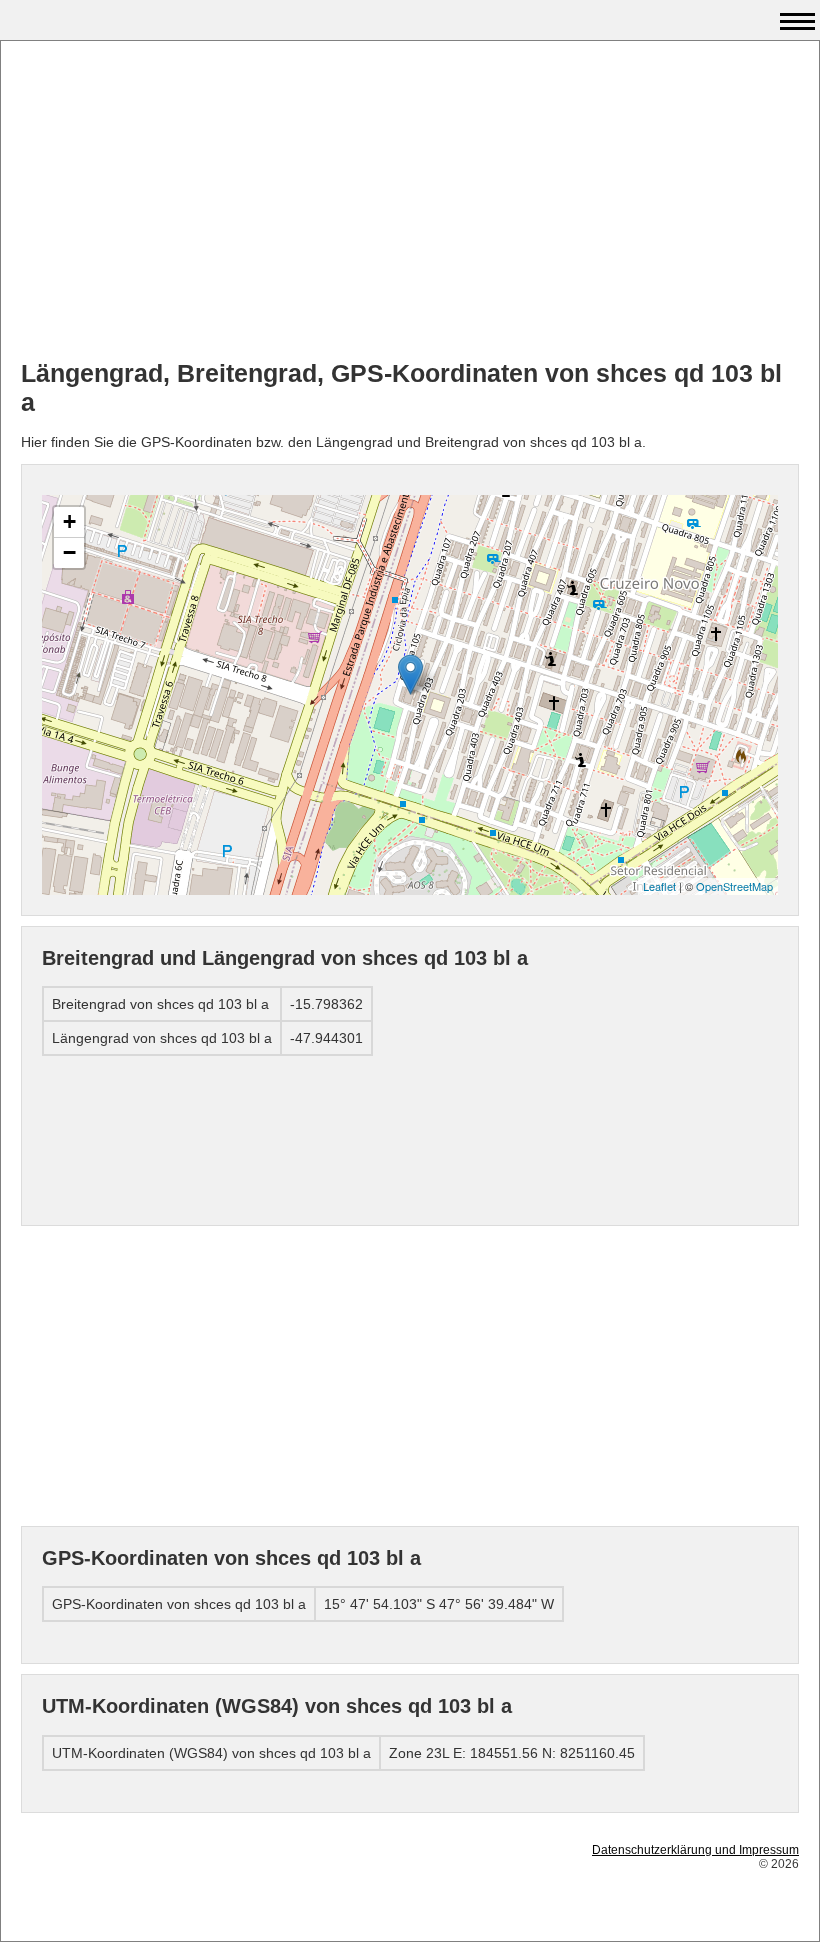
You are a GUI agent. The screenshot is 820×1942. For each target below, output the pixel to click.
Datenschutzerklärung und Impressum (695, 1850)
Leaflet (659, 886)
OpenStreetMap (734, 886)
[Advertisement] (410, 201)
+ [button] (69, 521)
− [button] (69, 552)
